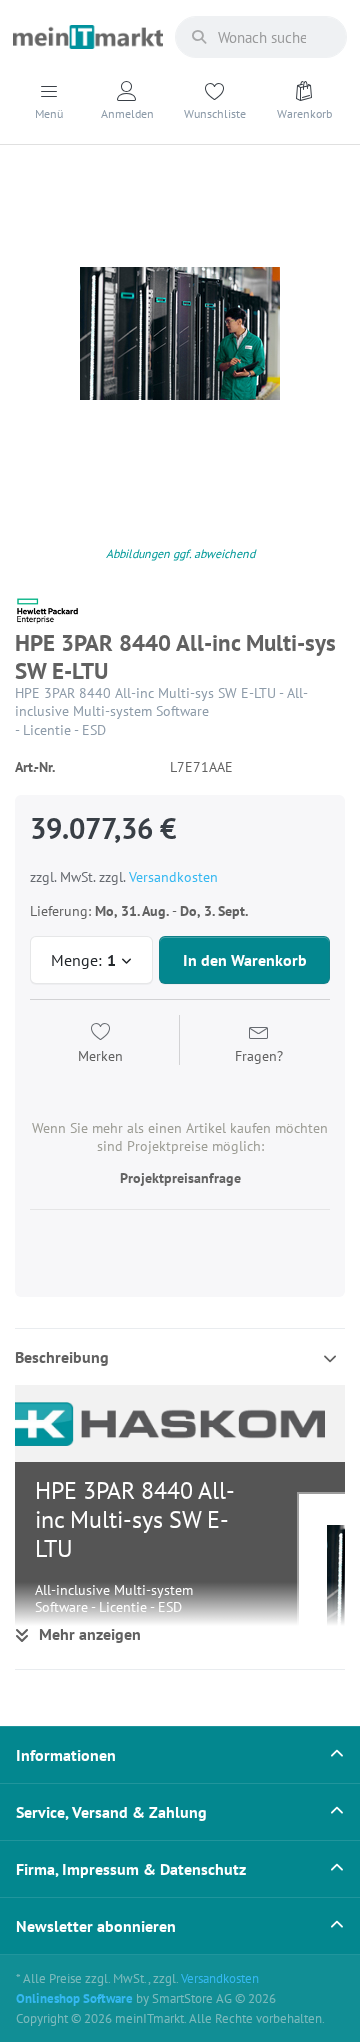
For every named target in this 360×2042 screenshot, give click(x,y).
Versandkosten (173, 877)
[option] (180, 334)
